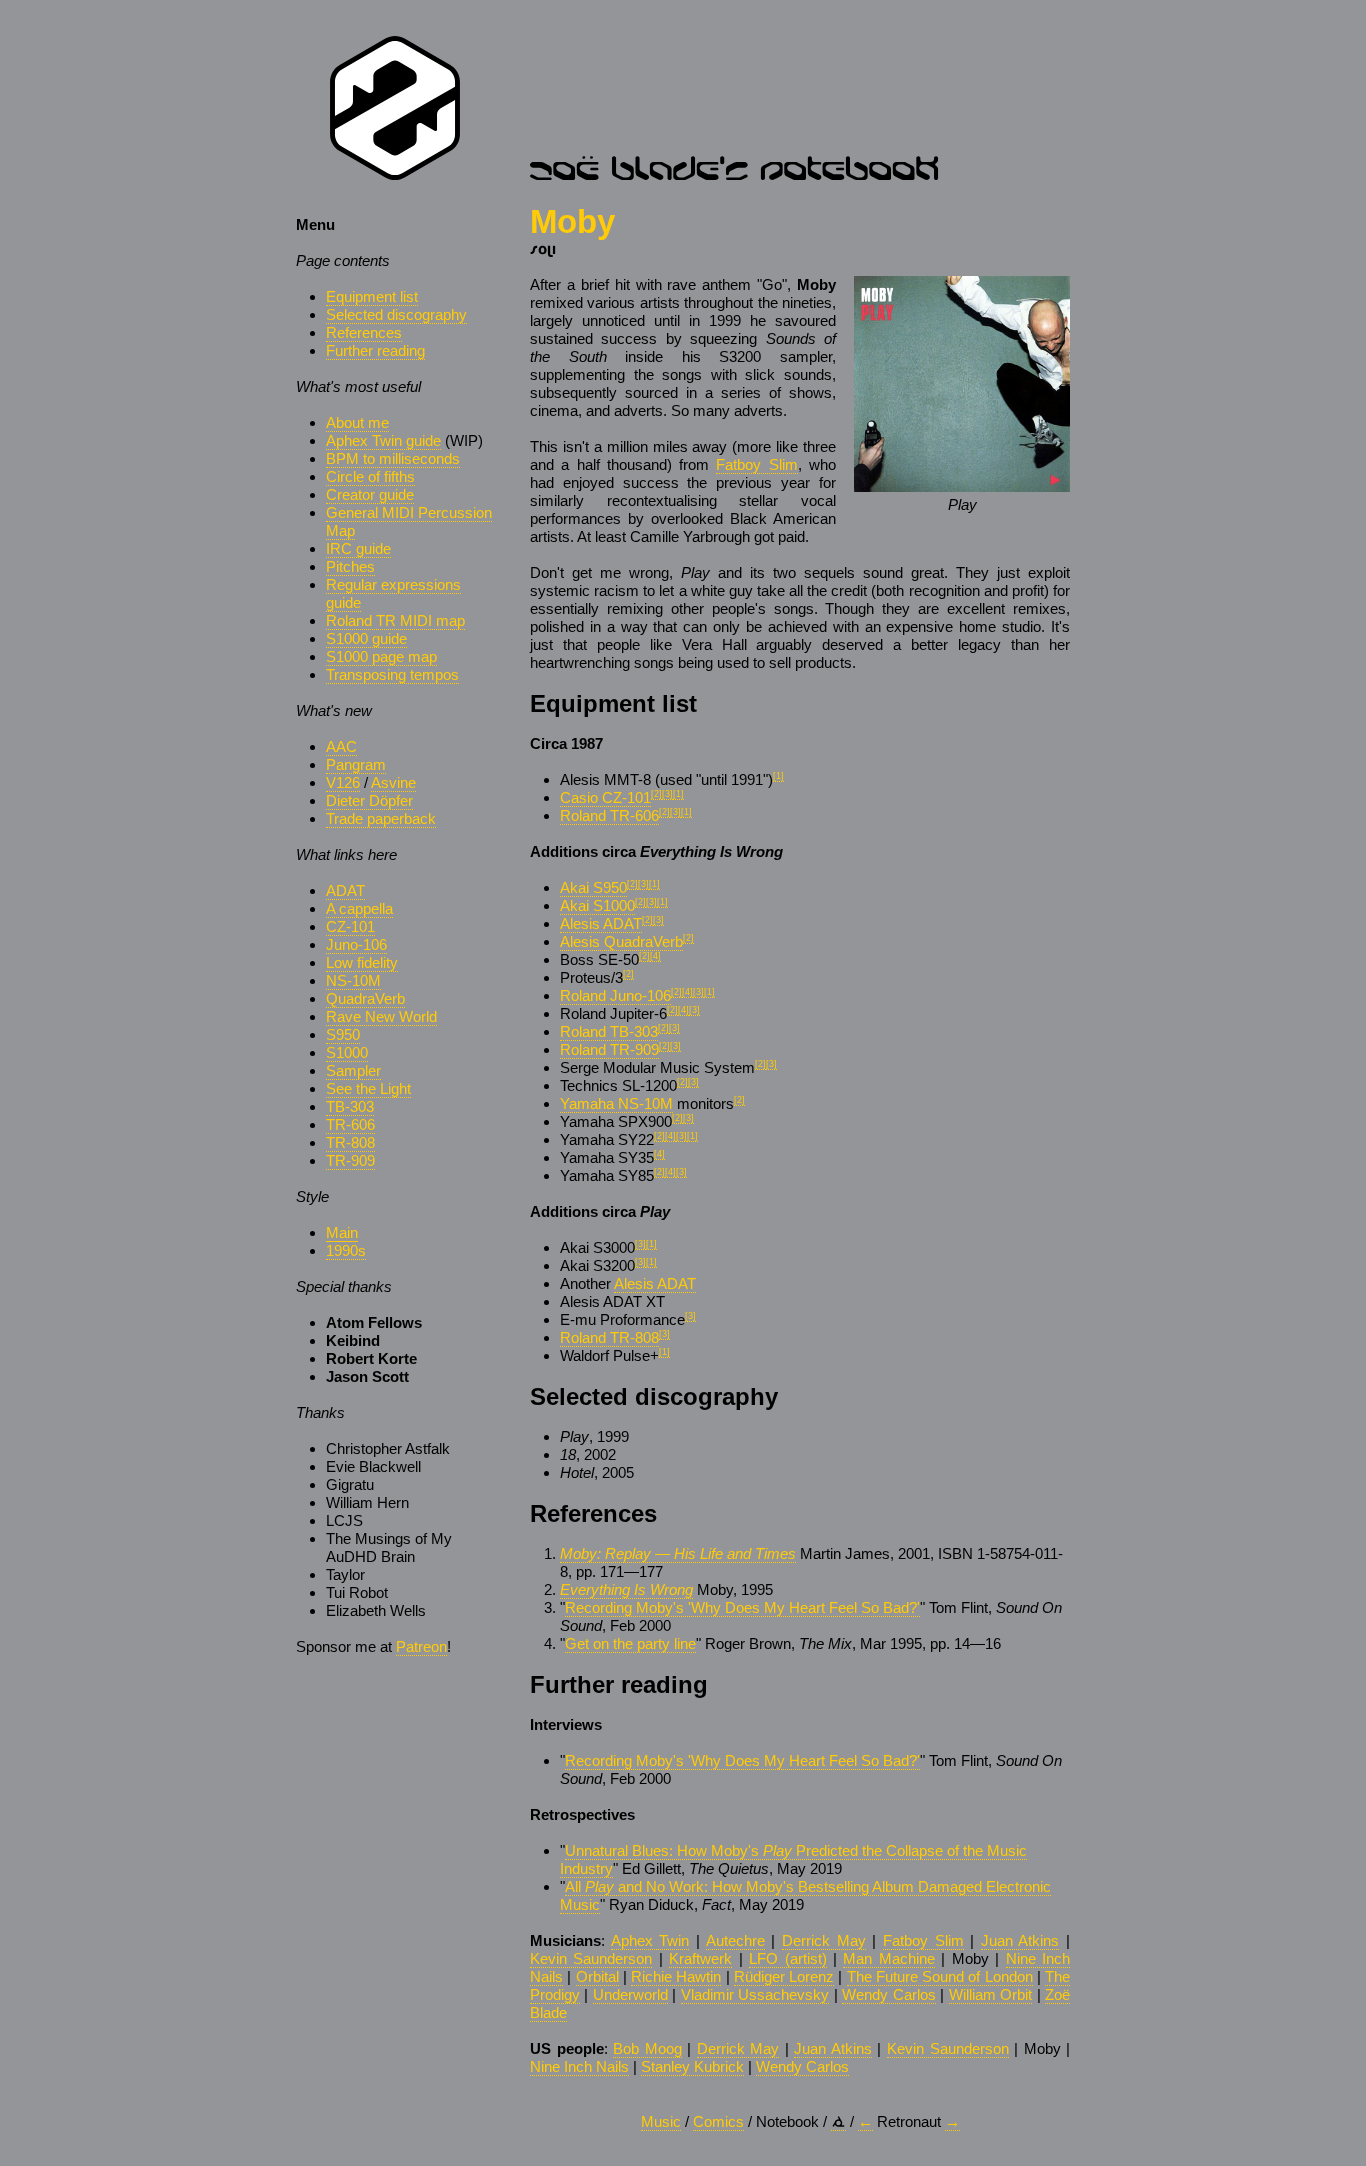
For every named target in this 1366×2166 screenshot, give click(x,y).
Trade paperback (381, 818)
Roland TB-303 (609, 1031)
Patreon (421, 1646)
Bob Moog (647, 2048)
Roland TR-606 (609, 815)
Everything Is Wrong (626, 1589)
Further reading (375, 350)
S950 (343, 1034)
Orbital (597, 1976)
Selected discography (396, 314)
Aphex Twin (650, 1940)
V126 (343, 782)
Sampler (353, 1070)
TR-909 (350, 1160)
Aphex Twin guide (383, 440)
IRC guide (358, 548)
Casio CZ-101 (605, 797)
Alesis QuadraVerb (621, 941)
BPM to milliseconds (393, 458)
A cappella (359, 908)
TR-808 (350, 1142)
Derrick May (824, 1940)
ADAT (345, 890)
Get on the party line (630, 1643)
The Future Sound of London (940, 1976)
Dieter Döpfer (369, 800)
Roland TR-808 (609, 1337)
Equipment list (372, 296)
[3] (667, 794)
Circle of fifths (370, 476)
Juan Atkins (1020, 1940)
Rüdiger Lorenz (784, 1976)
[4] (655, 956)
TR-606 (350, 1124)
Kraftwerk (700, 1958)
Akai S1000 (597, 905)
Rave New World (381, 1016)
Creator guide (370, 494)
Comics (718, 2121)
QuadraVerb (365, 998)
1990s (346, 1250)
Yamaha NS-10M (616, 1103)
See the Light (368, 1088)
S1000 (347, 1052)
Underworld (630, 1994)
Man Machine (888, 1958)
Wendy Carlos (888, 1994)
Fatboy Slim (756, 464)
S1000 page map (381, 656)
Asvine (393, 782)
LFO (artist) (787, 1958)
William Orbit (990, 1994)
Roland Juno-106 (615, 995)
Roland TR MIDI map (395, 620)
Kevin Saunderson (591, 1958)
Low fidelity (362, 962)
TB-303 (350, 1106)
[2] (656, 794)
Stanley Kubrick (692, 2066)
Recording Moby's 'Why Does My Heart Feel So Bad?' (742, 1607)
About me (357, 422)
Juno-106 (356, 944)
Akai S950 (593, 887)
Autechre (735, 1940)
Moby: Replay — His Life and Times (678, 1553)
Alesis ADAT (601, 923)
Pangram (356, 764)
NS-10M (353, 980)
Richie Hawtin (676, 1976)
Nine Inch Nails (579, 2066)
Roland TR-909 (609, 1049)
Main (342, 1232)
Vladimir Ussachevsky (755, 1994)
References (364, 332)
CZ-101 (350, 926)
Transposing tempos (392, 674)
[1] (778, 776)
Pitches (350, 566)
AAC (341, 746)
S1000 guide (366, 638)
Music (661, 2121)
